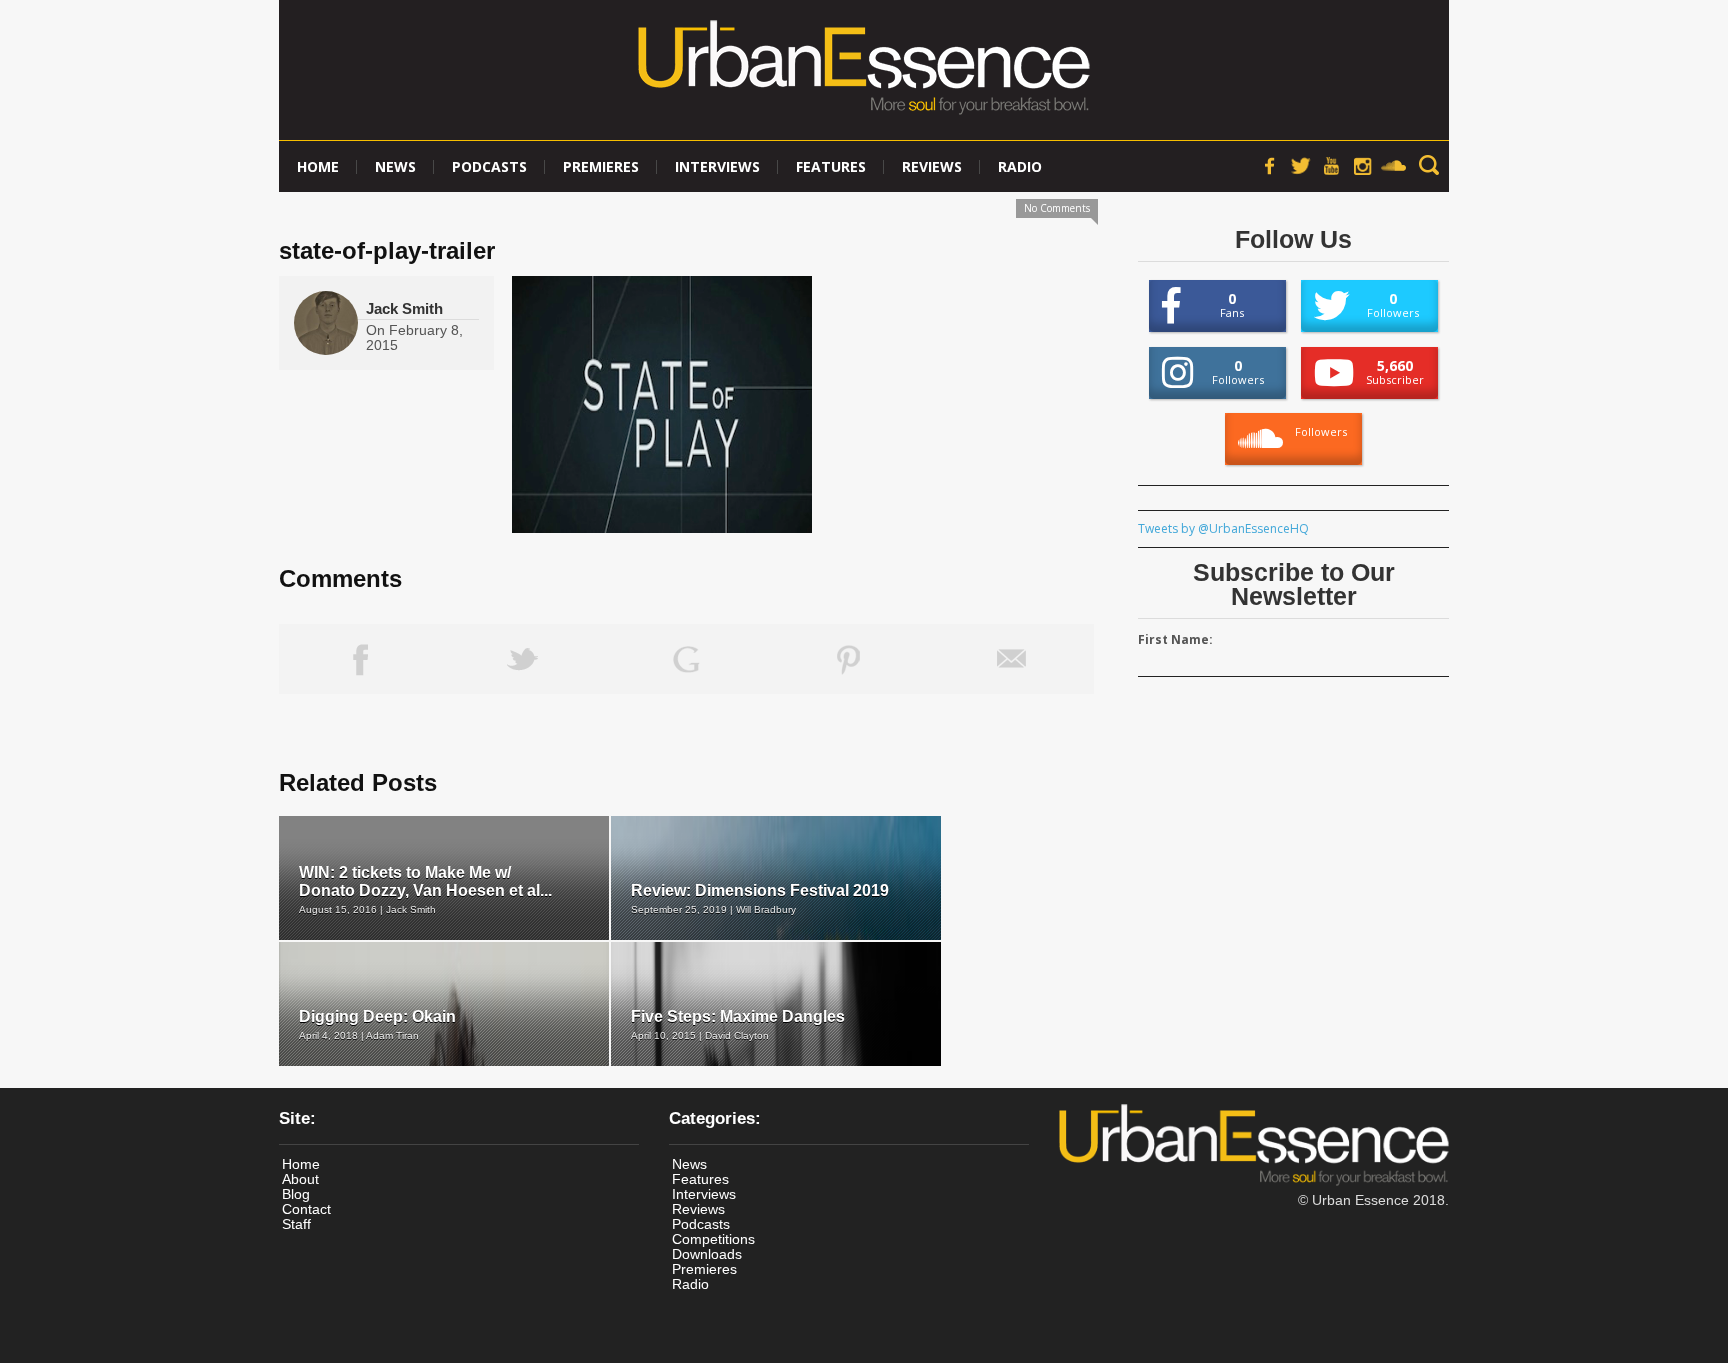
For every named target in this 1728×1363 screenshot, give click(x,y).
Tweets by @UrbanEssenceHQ (1223, 528)
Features (831, 166)
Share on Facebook (360, 659)
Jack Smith (404, 308)
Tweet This (523, 659)
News (395, 166)
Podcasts (489, 166)
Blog (296, 1194)
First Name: (1175, 639)
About (300, 1179)
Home (318, 166)
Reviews (932, 166)
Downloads (707, 1254)
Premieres (601, 166)
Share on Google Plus (686, 659)
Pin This (849, 659)
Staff (296, 1224)
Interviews (717, 166)
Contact (306, 1209)
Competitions (713, 1239)
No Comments (1057, 208)
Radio (1020, 166)
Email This (1012, 659)
